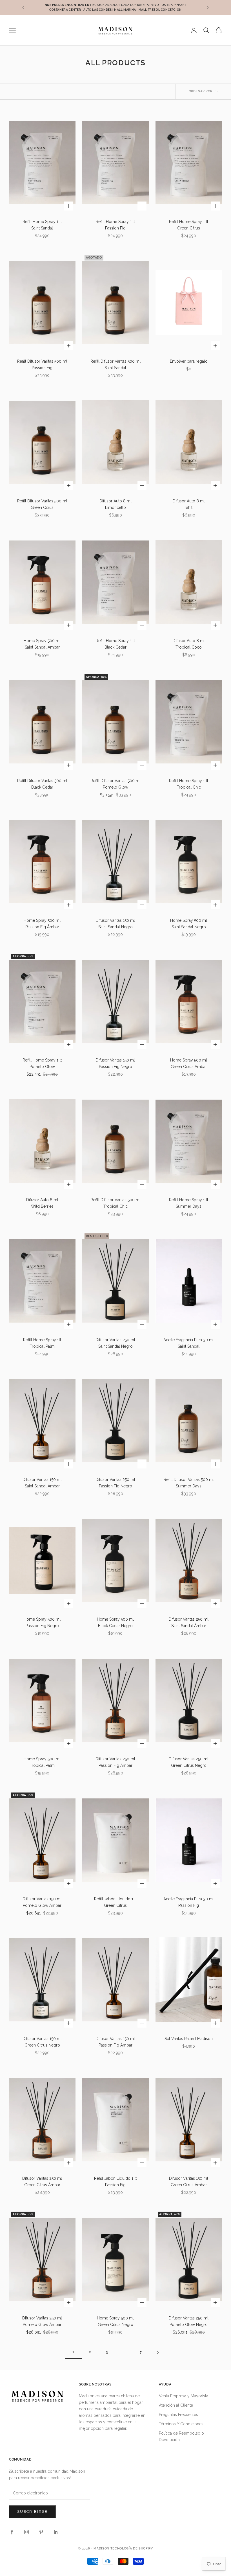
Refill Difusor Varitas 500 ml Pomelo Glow (115, 784)
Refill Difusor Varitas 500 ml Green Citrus (42, 504)
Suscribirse (33, 2512)
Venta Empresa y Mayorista (184, 2396)
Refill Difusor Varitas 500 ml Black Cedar (42, 784)
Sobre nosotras (95, 2384)
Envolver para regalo (189, 361)
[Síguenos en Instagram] (26, 2532)
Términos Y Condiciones (181, 2424)
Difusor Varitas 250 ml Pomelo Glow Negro (189, 2321)
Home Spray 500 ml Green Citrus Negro (115, 2321)
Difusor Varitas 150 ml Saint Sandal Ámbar (42, 1483)
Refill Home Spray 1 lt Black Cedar (115, 644)
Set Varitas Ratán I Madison (189, 2039)
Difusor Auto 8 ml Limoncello (115, 504)
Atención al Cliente (176, 2405)
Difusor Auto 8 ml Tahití (189, 504)
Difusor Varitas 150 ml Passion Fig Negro (115, 1063)
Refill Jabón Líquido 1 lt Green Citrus (115, 1902)
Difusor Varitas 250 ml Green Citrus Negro (189, 1762)
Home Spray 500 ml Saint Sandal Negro (189, 924)
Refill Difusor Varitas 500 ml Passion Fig (42, 365)
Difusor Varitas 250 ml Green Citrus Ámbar (42, 2182)
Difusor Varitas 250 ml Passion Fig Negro (115, 1483)
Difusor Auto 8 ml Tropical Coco (189, 644)
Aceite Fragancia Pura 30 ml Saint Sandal (189, 1343)
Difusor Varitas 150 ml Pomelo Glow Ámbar (42, 1902)
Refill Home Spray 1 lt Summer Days (189, 1203)
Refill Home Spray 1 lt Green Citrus (189, 225)
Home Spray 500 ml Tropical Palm (42, 1762)
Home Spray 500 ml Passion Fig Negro (42, 1622)
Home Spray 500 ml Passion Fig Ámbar (42, 924)
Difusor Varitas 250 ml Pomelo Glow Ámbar (42, 2321)
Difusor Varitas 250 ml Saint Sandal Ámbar (189, 1622)
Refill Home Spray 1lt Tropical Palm (42, 1343)
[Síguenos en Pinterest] (41, 2532)
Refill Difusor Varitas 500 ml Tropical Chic (115, 1203)
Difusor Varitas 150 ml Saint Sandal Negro (115, 924)
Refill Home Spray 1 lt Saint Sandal (42, 225)
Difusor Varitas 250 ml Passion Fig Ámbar (115, 1762)
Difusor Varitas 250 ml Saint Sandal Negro (115, 1343)
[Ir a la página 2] (158, 2352)
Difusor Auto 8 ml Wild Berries (42, 1203)
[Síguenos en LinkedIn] (56, 2532)
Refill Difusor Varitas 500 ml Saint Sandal (115, 365)
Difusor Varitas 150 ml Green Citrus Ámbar (189, 2182)
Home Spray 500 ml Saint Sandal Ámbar (42, 644)
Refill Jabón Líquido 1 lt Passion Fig (115, 2182)
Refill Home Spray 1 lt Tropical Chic (189, 784)
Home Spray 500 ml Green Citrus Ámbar (189, 1063)
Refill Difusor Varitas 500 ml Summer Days (189, 1483)
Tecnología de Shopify (132, 2548)
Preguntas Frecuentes (178, 2415)
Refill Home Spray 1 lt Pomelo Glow (42, 1063)
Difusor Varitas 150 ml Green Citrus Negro (42, 2042)
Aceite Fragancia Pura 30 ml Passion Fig (189, 1902)
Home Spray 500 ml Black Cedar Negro (115, 1622)
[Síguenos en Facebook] (12, 2532)
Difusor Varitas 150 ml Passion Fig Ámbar (115, 2042)
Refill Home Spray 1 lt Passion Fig (115, 225)
